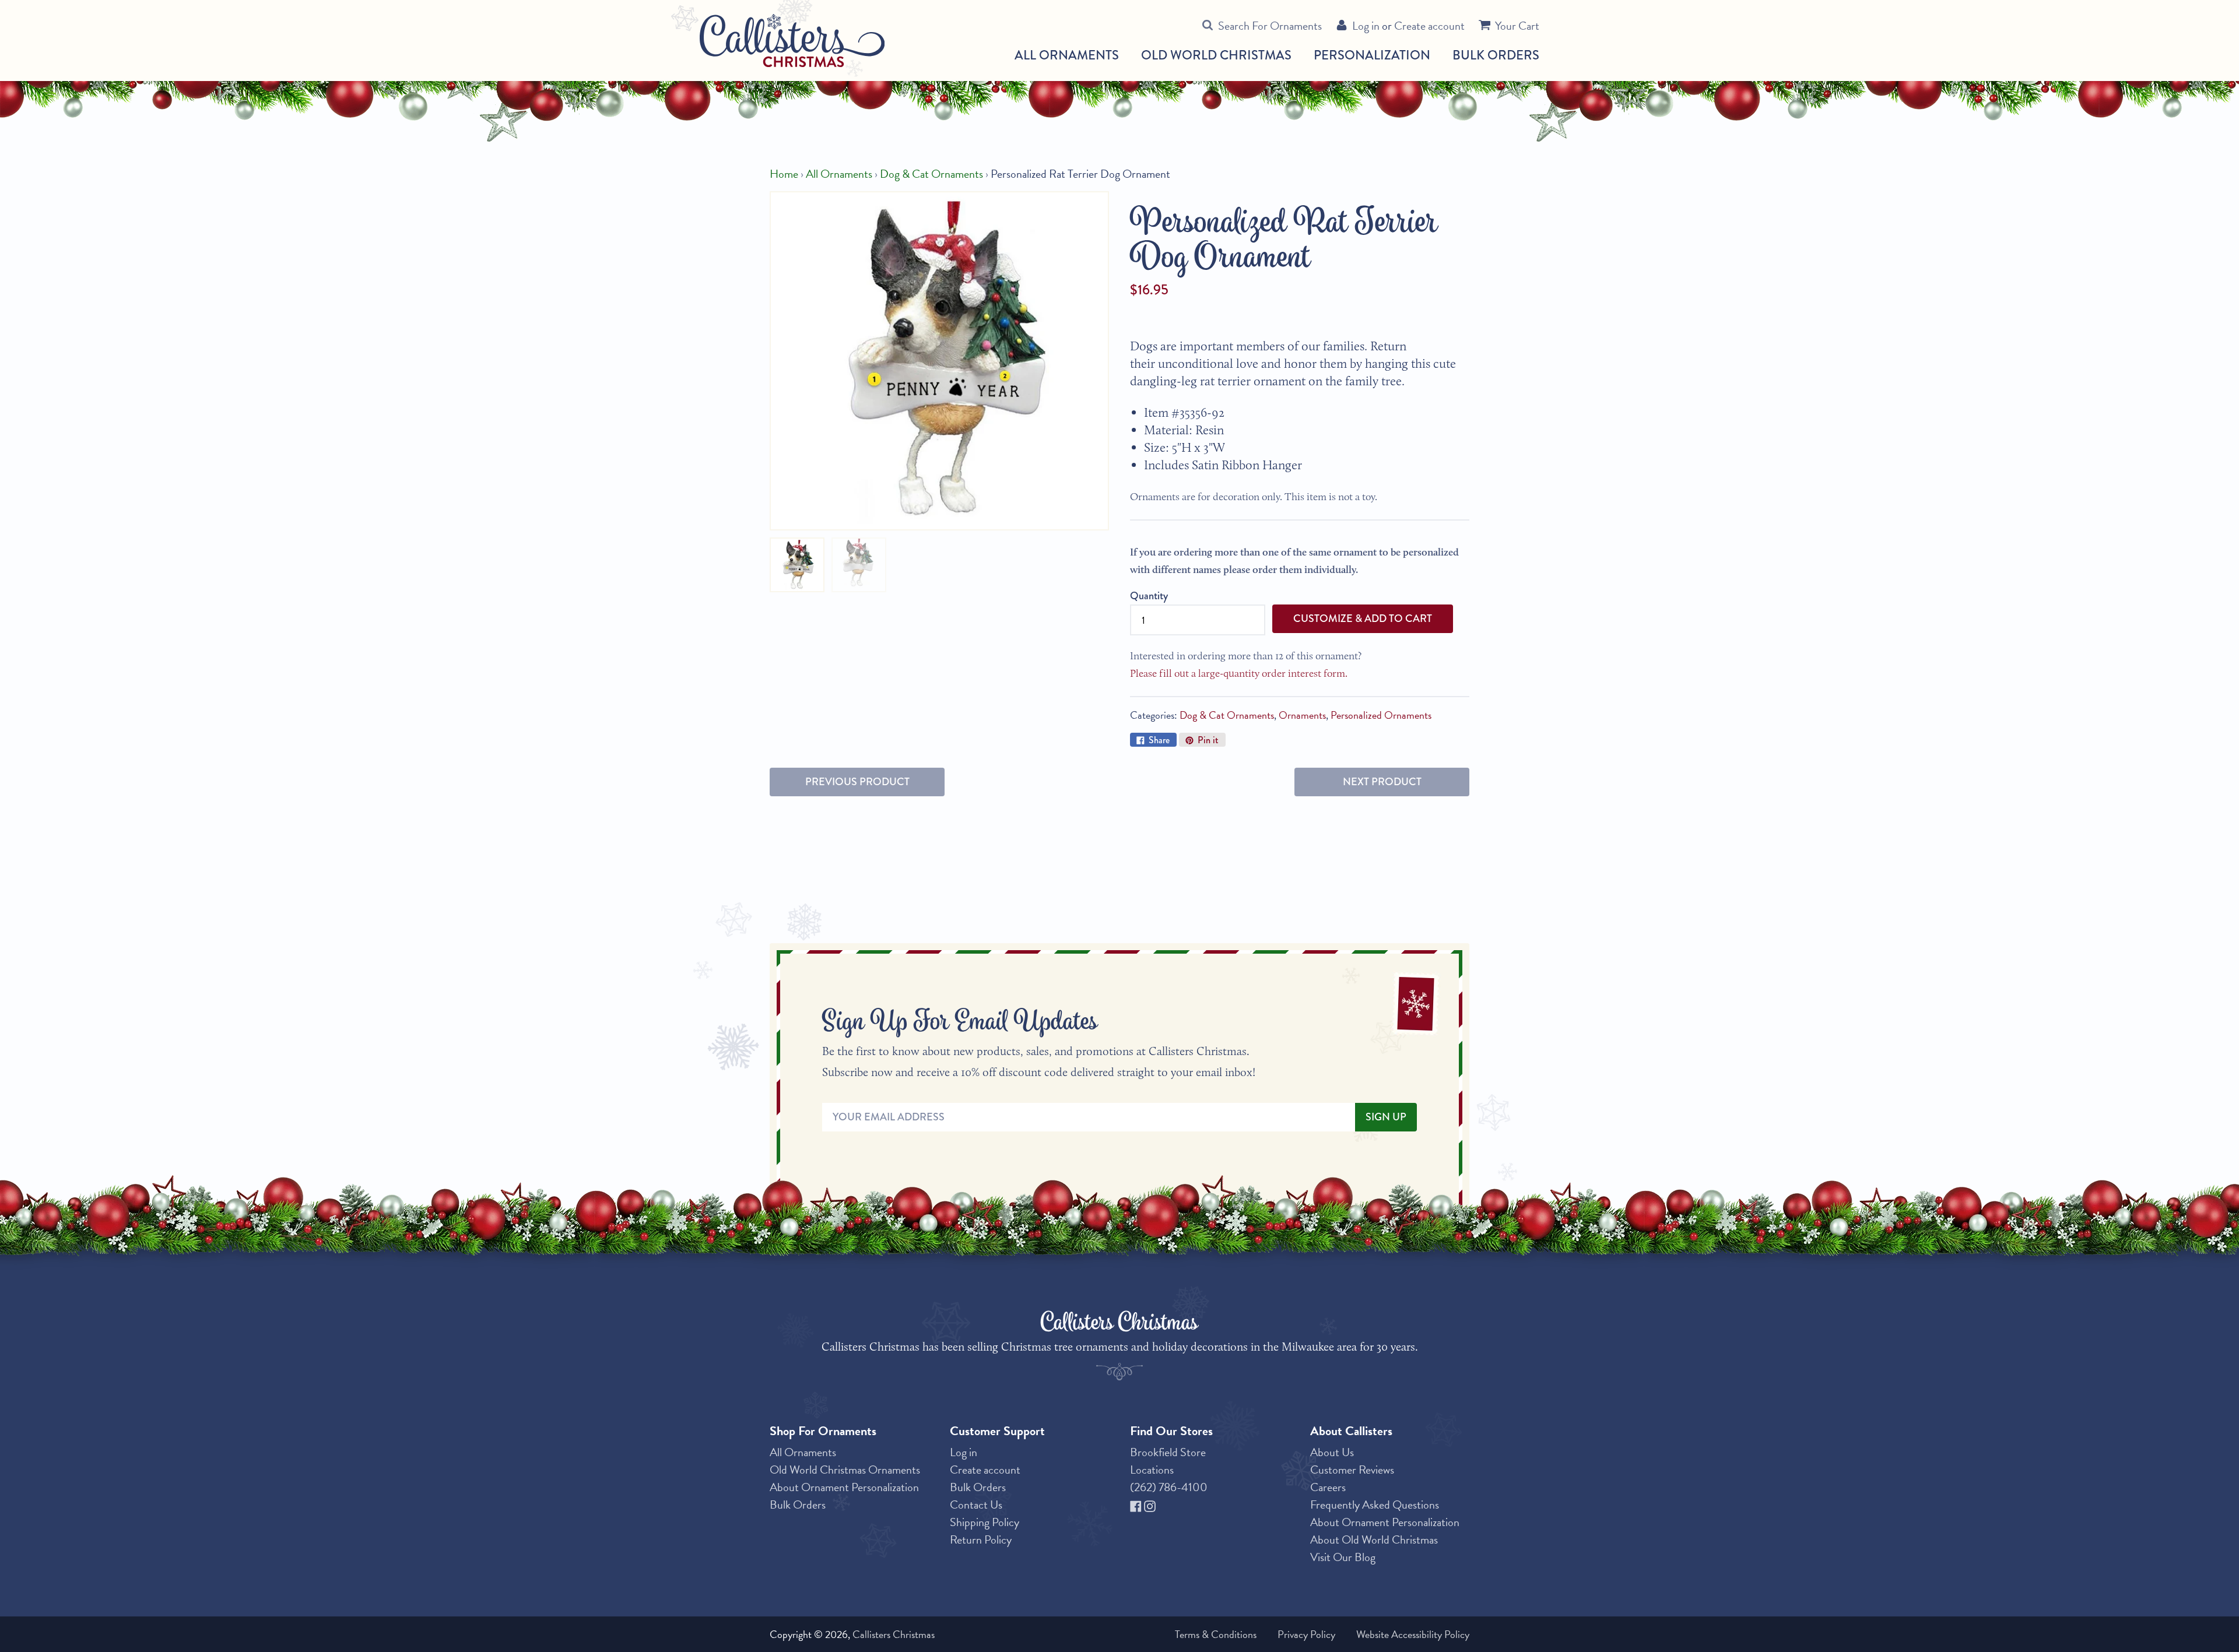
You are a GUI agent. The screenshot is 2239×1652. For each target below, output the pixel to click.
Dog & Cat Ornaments (931, 174)
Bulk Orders (1496, 55)
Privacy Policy (1306, 1634)
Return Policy (981, 1539)
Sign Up (1386, 1117)
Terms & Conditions (1216, 1634)
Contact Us (976, 1505)
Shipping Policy (985, 1522)
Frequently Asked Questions (1375, 1505)
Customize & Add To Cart (1363, 618)
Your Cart (1517, 26)
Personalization (1372, 55)
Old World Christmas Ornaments (845, 1470)
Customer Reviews (1352, 1470)
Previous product (857, 782)
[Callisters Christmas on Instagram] (1150, 1505)
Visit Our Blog (1343, 1557)
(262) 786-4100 (1169, 1487)
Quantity (1149, 596)
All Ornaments (1067, 55)
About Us (1332, 1452)
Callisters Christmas (894, 1634)
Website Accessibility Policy (1413, 1634)
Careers (1328, 1487)
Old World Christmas (1216, 55)
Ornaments (1302, 715)
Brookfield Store (1168, 1452)
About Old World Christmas (1374, 1539)
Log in (1366, 26)
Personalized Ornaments (1381, 715)
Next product (1382, 782)
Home (784, 174)
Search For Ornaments (1270, 26)
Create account (1429, 26)
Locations (1152, 1470)
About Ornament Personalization (844, 1487)
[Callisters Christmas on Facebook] (1137, 1505)
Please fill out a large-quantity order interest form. (1239, 673)
